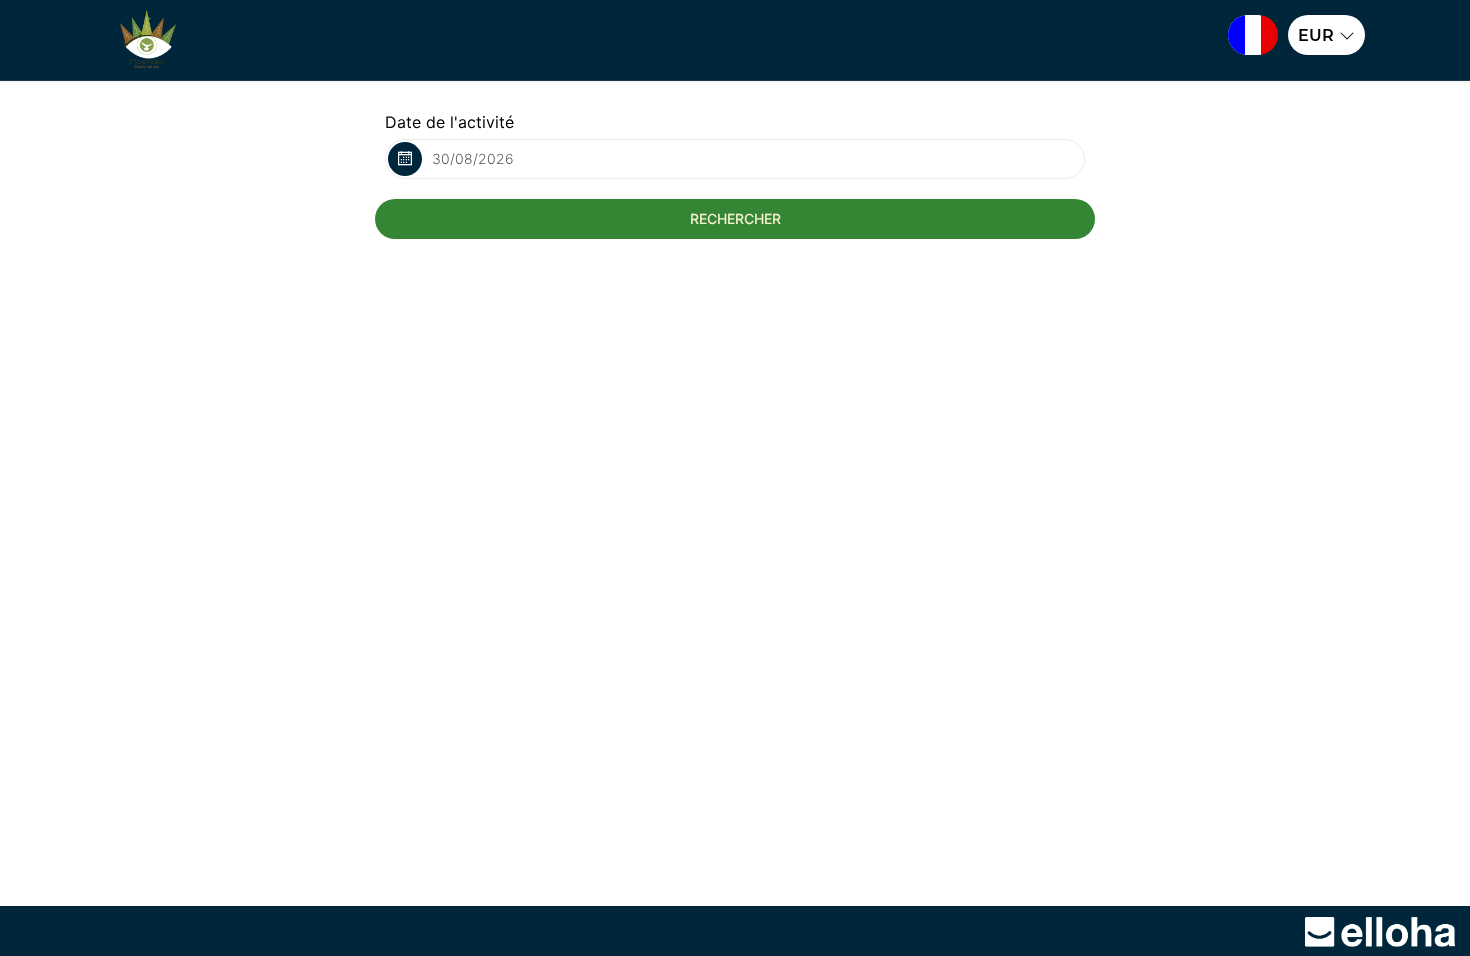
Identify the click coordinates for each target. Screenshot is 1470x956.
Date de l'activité (449, 122)
